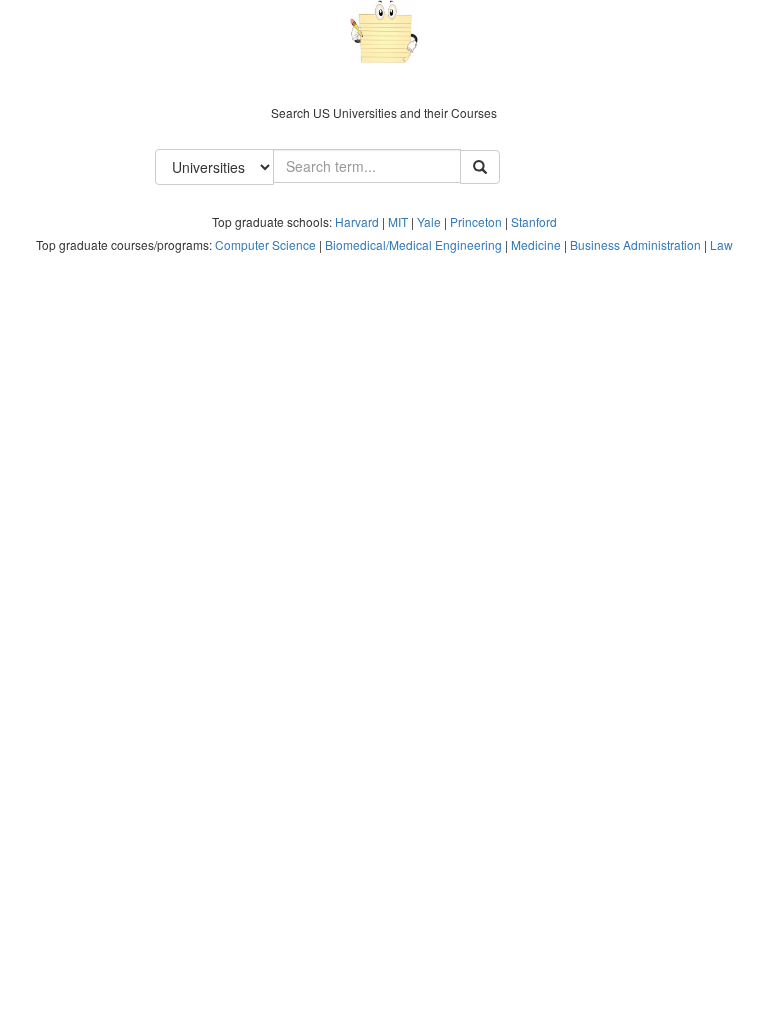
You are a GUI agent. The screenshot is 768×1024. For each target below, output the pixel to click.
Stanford (534, 221)
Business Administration (635, 244)
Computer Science (265, 244)
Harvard (357, 221)
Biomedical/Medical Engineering (413, 244)
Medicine (536, 244)
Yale (429, 221)
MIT (398, 221)
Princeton (476, 221)
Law (721, 244)
